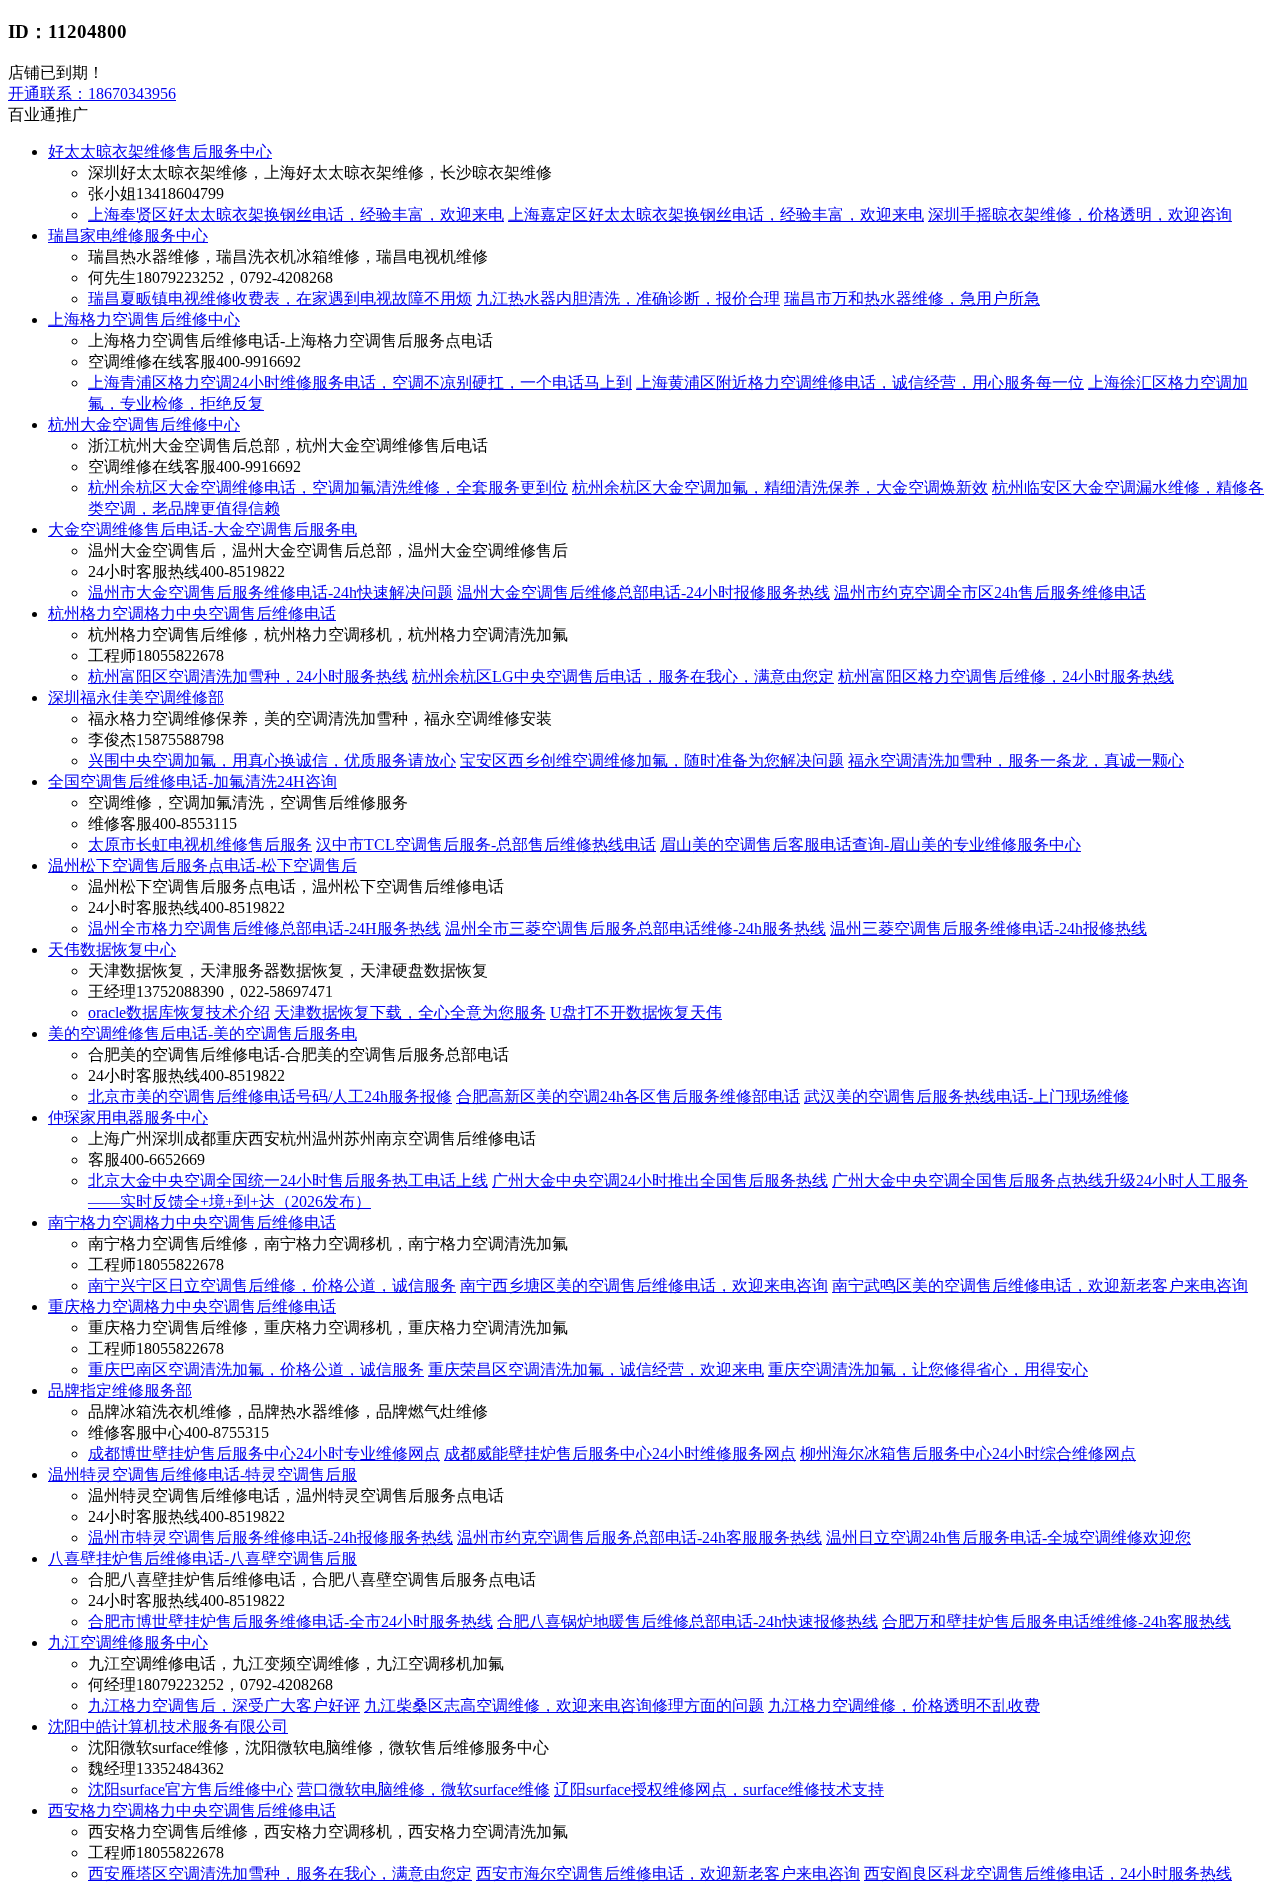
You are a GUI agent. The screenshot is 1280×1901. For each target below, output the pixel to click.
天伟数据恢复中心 (112, 949)
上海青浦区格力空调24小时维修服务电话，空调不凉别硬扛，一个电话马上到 (360, 382)
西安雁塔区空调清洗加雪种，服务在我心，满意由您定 (280, 1873)
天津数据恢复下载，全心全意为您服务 (410, 1012)
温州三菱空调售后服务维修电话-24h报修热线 (988, 928)
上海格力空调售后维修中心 (144, 319)
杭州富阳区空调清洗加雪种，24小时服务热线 (248, 676)
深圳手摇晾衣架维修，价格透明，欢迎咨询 (1080, 214)
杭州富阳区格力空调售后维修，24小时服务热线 (1006, 676)
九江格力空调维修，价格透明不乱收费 (904, 1705)
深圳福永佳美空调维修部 (136, 697)
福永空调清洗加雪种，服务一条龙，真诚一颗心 (1016, 760)
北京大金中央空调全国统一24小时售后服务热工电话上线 (288, 1180)
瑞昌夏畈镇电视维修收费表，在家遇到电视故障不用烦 (280, 298)
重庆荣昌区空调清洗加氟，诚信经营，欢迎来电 (596, 1369)
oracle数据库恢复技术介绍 (179, 1012)
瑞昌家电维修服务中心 (128, 235)
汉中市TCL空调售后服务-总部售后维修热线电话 (486, 844)
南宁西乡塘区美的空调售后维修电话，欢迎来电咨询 (644, 1285)
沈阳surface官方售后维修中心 (190, 1789)
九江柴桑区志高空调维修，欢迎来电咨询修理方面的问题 (564, 1705)
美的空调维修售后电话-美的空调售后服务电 (202, 1033)
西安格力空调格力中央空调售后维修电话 (192, 1810)
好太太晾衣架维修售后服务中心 (160, 151)
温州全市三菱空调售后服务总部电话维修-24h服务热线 (635, 928)
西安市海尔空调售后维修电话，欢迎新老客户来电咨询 (668, 1873)
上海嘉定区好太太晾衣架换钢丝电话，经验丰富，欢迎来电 (716, 214)
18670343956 (92, 93)
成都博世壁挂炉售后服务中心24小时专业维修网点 (264, 1453)
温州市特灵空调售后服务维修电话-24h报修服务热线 (270, 1537)
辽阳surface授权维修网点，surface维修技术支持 (719, 1789)
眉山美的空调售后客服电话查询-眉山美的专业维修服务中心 (870, 844)
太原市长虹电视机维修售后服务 (200, 844)
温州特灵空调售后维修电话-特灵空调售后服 (202, 1474)
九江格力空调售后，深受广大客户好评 (224, 1705)
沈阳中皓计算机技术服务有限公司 (168, 1726)
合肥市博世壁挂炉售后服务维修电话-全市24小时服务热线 (290, 1621)
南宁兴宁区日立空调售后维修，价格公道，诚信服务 (272, 1285)
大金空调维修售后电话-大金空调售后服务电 (202, 529)
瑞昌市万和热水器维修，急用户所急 (912, 298)
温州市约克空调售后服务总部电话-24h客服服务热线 (639, 1537)
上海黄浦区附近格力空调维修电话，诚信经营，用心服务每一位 (860, 382)
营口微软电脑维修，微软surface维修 (423, 1789)
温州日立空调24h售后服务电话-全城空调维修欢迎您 (1008, 1537)
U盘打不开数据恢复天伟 (636, 1012)
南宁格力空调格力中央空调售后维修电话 (192, 1222)
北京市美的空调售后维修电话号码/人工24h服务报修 (270, 1096)
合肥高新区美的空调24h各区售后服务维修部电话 (628, 1096)
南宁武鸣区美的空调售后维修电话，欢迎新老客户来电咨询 (1040, 1285)
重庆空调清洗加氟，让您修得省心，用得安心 (928, 1369)
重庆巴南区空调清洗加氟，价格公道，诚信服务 (256, 1369)
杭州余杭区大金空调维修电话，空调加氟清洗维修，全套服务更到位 (328, 487)
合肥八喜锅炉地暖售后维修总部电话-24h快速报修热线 (687, 1621)
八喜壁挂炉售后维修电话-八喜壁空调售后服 (202, 1558)
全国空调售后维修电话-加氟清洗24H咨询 (192, 781)
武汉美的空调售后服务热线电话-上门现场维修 (966, 1096)
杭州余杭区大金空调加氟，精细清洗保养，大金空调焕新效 (780, 487)
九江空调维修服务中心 (128, 1642)
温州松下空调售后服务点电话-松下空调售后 (202, 865)
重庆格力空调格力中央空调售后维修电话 (192, 1306)
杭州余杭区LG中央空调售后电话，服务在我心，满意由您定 (623, 676)
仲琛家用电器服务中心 (128, 1117)
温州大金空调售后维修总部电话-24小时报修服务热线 (643, 592)
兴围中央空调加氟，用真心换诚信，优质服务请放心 (272, 760)
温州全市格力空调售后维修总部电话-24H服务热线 (264, 928)
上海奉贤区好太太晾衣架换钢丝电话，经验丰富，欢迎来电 (296, 214)
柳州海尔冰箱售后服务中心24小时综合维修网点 (968, 1453)
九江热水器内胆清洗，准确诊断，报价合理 (628, 298)
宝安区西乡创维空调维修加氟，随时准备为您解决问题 (652, 760)
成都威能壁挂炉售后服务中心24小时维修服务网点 (620, 1453)
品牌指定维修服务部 (120, 1390)
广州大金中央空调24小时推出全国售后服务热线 (660, 1180)
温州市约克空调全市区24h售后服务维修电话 (990, 592)
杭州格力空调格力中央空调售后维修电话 (192, 613)
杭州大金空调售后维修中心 (144, 424)
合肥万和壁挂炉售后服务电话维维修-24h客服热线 (1056, 1621)
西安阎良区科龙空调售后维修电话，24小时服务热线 (1048, 1873)
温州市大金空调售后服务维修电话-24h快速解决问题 (270, 592)
